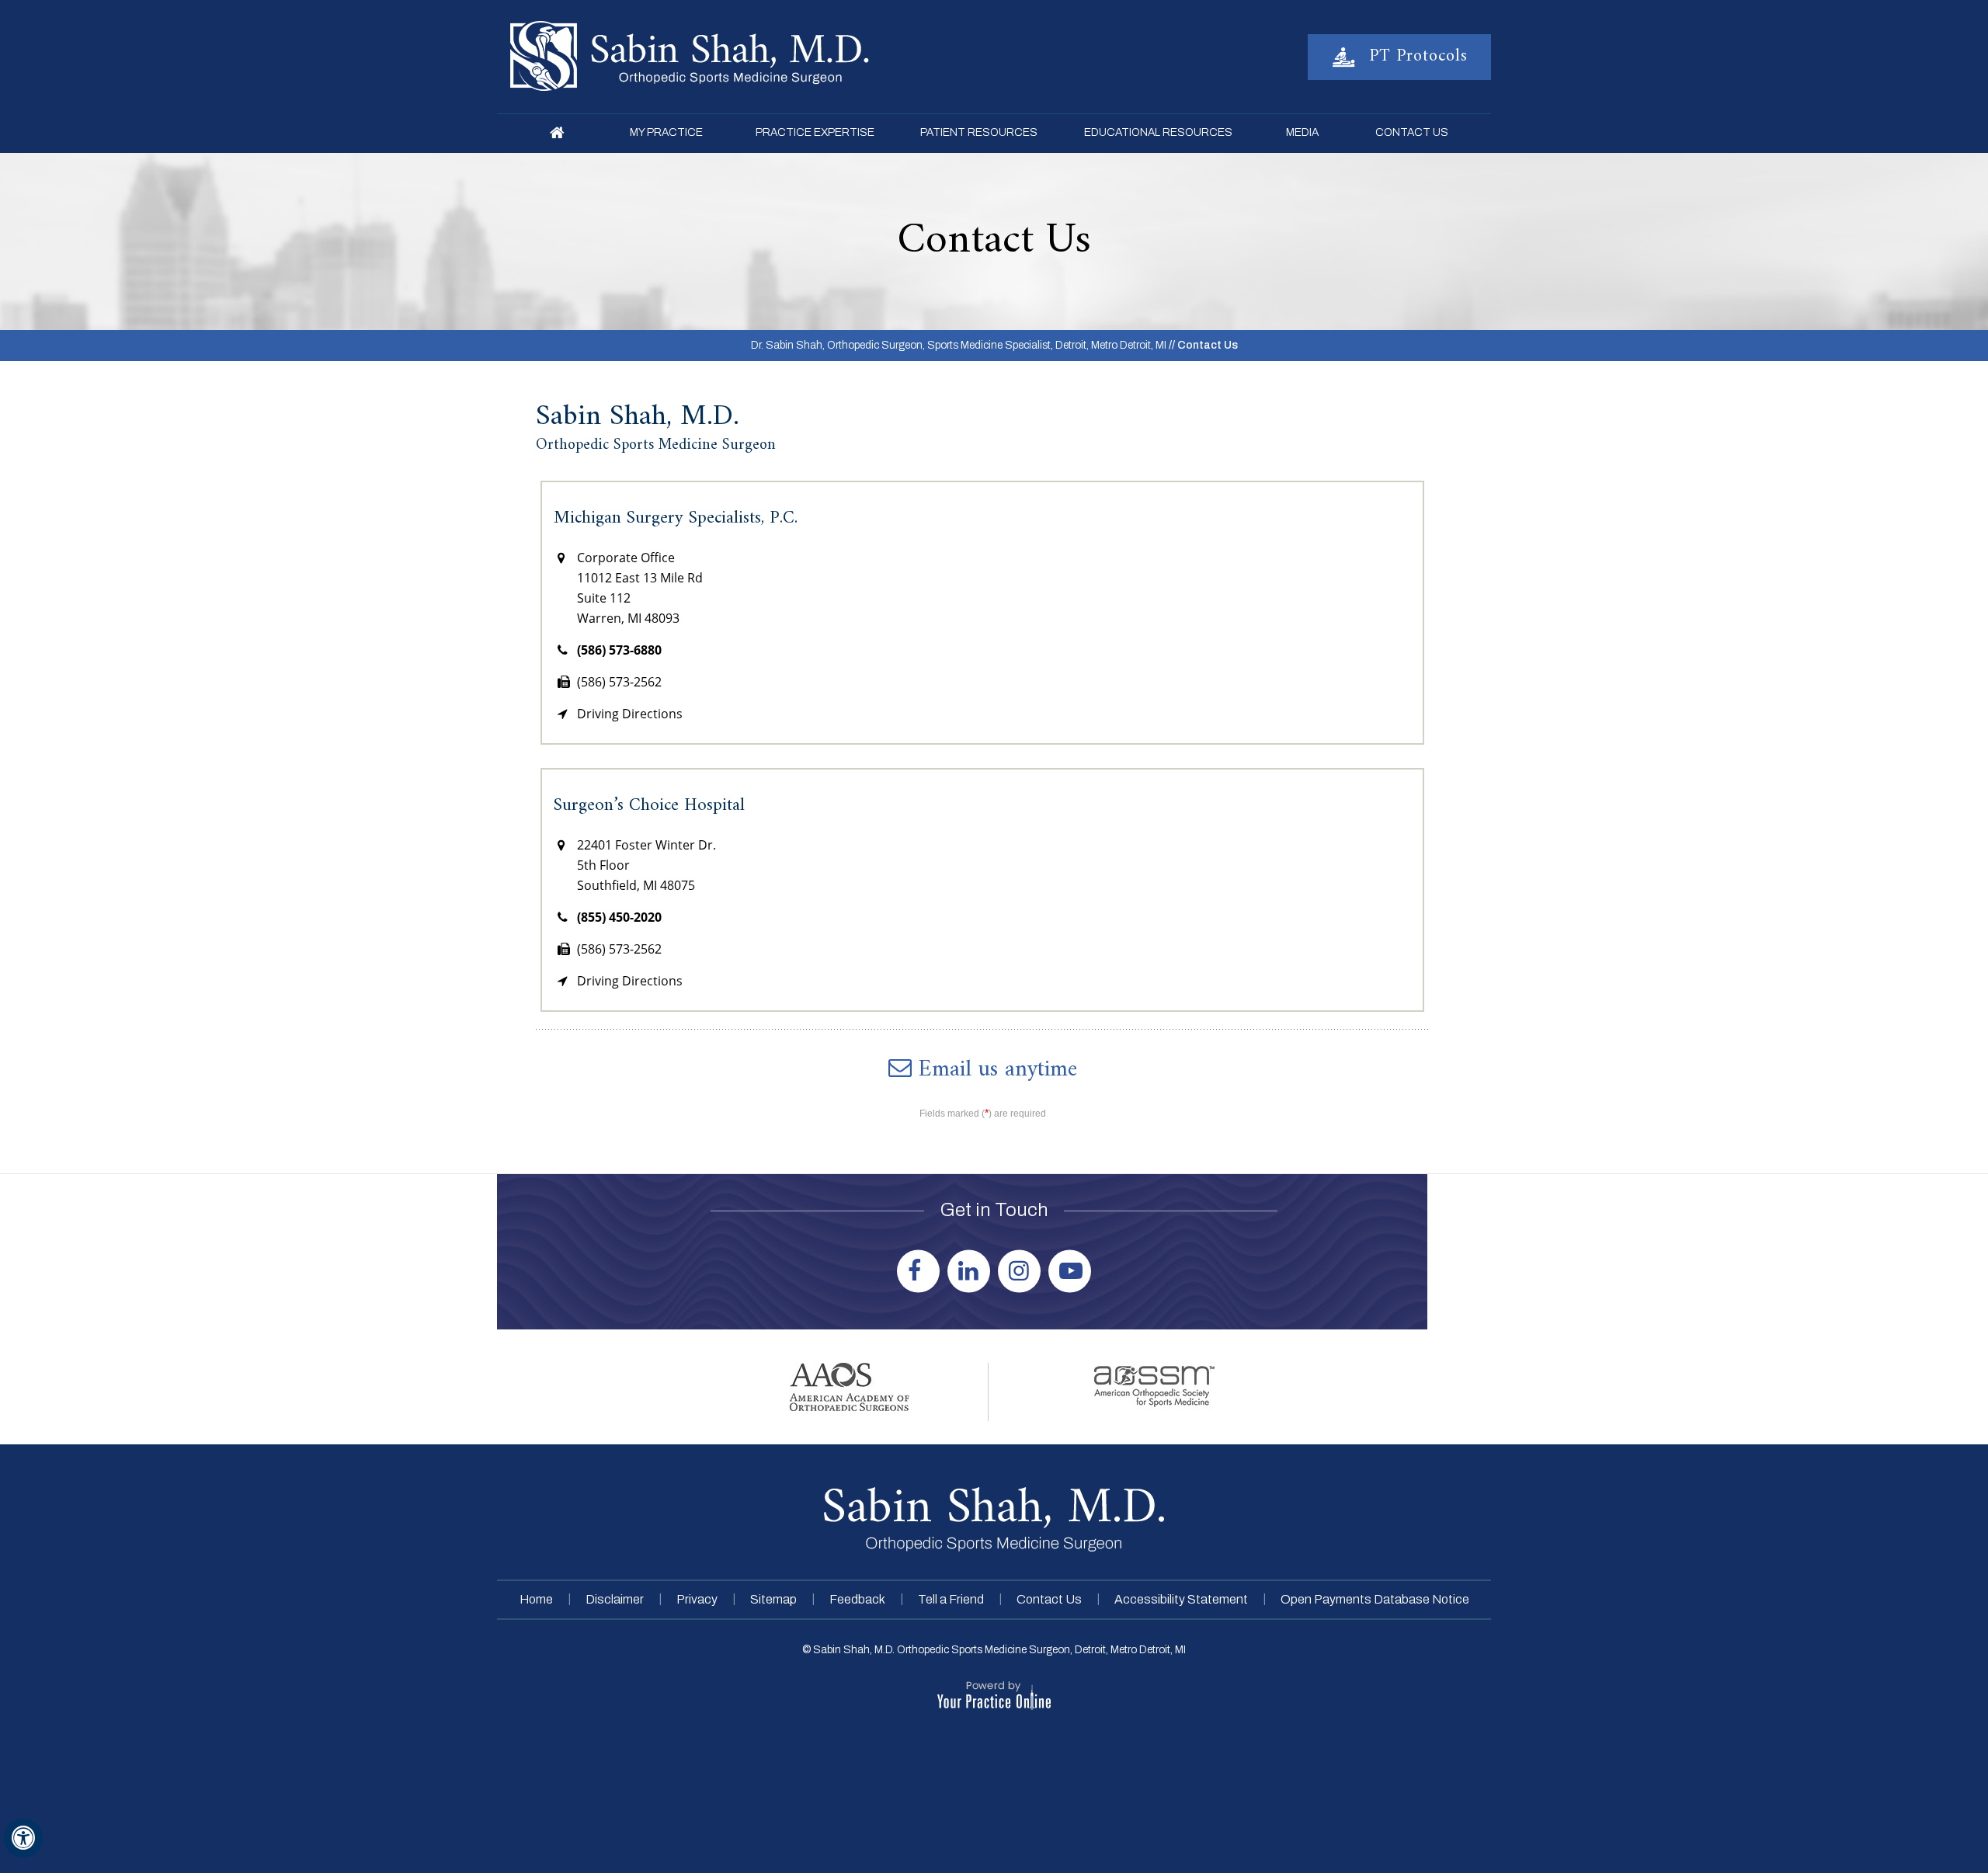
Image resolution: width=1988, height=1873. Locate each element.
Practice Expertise (815, 132)
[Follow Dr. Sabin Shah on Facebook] (920, 1268)
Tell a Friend (951, 1599)
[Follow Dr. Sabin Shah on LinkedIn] (970, 1268)
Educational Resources (1158, 132)
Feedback (857, 1599)
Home (557, 134)
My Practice (666, 132)
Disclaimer (615, 1599)
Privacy (697, 1599)
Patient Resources (979, 132)
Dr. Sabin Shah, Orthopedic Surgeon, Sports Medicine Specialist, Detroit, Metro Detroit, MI (959, 345)
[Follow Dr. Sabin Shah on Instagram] (1021, 1268)
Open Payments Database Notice (1375, 1599)
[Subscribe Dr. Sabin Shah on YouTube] (1071, 1268)
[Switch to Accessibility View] (23, 1838)
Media (1302, 132)
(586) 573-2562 (619, 682)
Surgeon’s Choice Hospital (649, 806)
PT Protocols (1416, 56)
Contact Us (1412, 132)
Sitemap (773, 1599)
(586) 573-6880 (619, 650)
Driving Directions (630, 714)
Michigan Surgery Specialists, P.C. (676, 518)
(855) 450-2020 (619, 917)
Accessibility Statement (1181, 1599)
